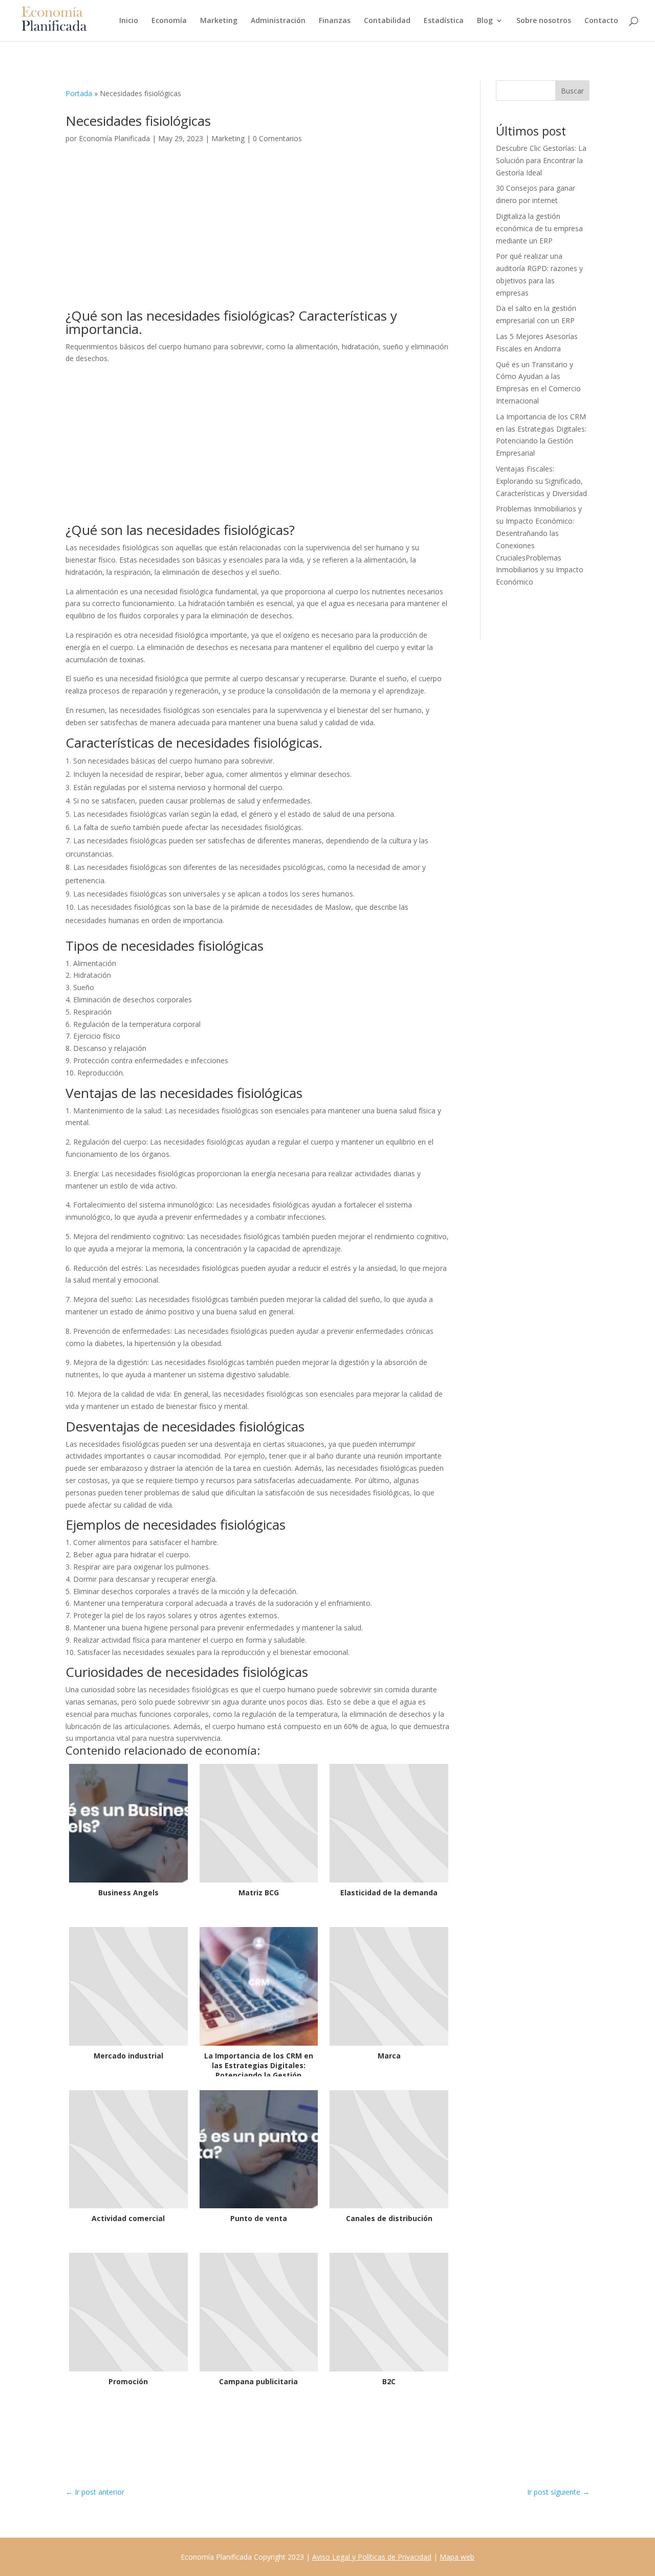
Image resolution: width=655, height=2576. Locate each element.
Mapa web (457, 2557)
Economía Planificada (114, 138)
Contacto (601, 21)
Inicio (129, 21)
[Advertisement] (258, 233)
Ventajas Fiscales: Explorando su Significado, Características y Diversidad (541, 481)
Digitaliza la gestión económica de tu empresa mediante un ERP (539, 228)
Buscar (572, 91)
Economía (169, 21)
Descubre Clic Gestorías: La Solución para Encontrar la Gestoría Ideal (541, 160)
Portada (79, 93)
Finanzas (335, 21)
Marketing (219, 21)
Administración (278, 21)
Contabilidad (387, 21)
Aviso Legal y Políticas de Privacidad (372, 2557)
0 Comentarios (277, 138)
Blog (485, 21)
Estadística (444, 21)
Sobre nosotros (544, 21)
